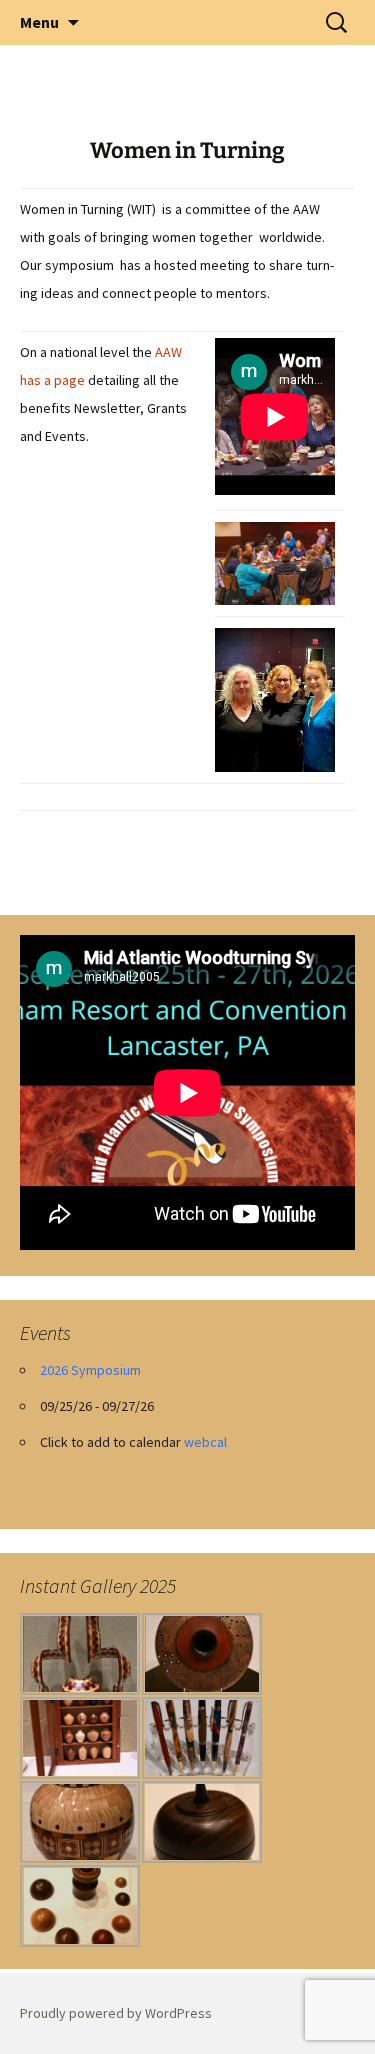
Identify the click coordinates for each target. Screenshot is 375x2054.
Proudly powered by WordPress (116, 2013)
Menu (39, 22)
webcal (205, 1442)
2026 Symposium (90, 1370)
